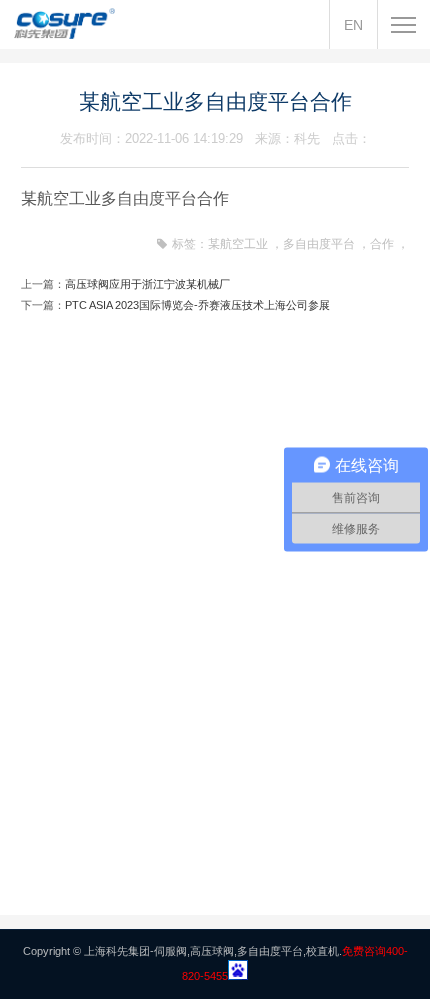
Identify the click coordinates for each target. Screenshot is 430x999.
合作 (382, 244)
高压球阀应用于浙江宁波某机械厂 (147, 284)
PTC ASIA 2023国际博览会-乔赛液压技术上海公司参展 (197, 305)
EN (353, 25)
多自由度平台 (319, 244)
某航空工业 (238, 244)
